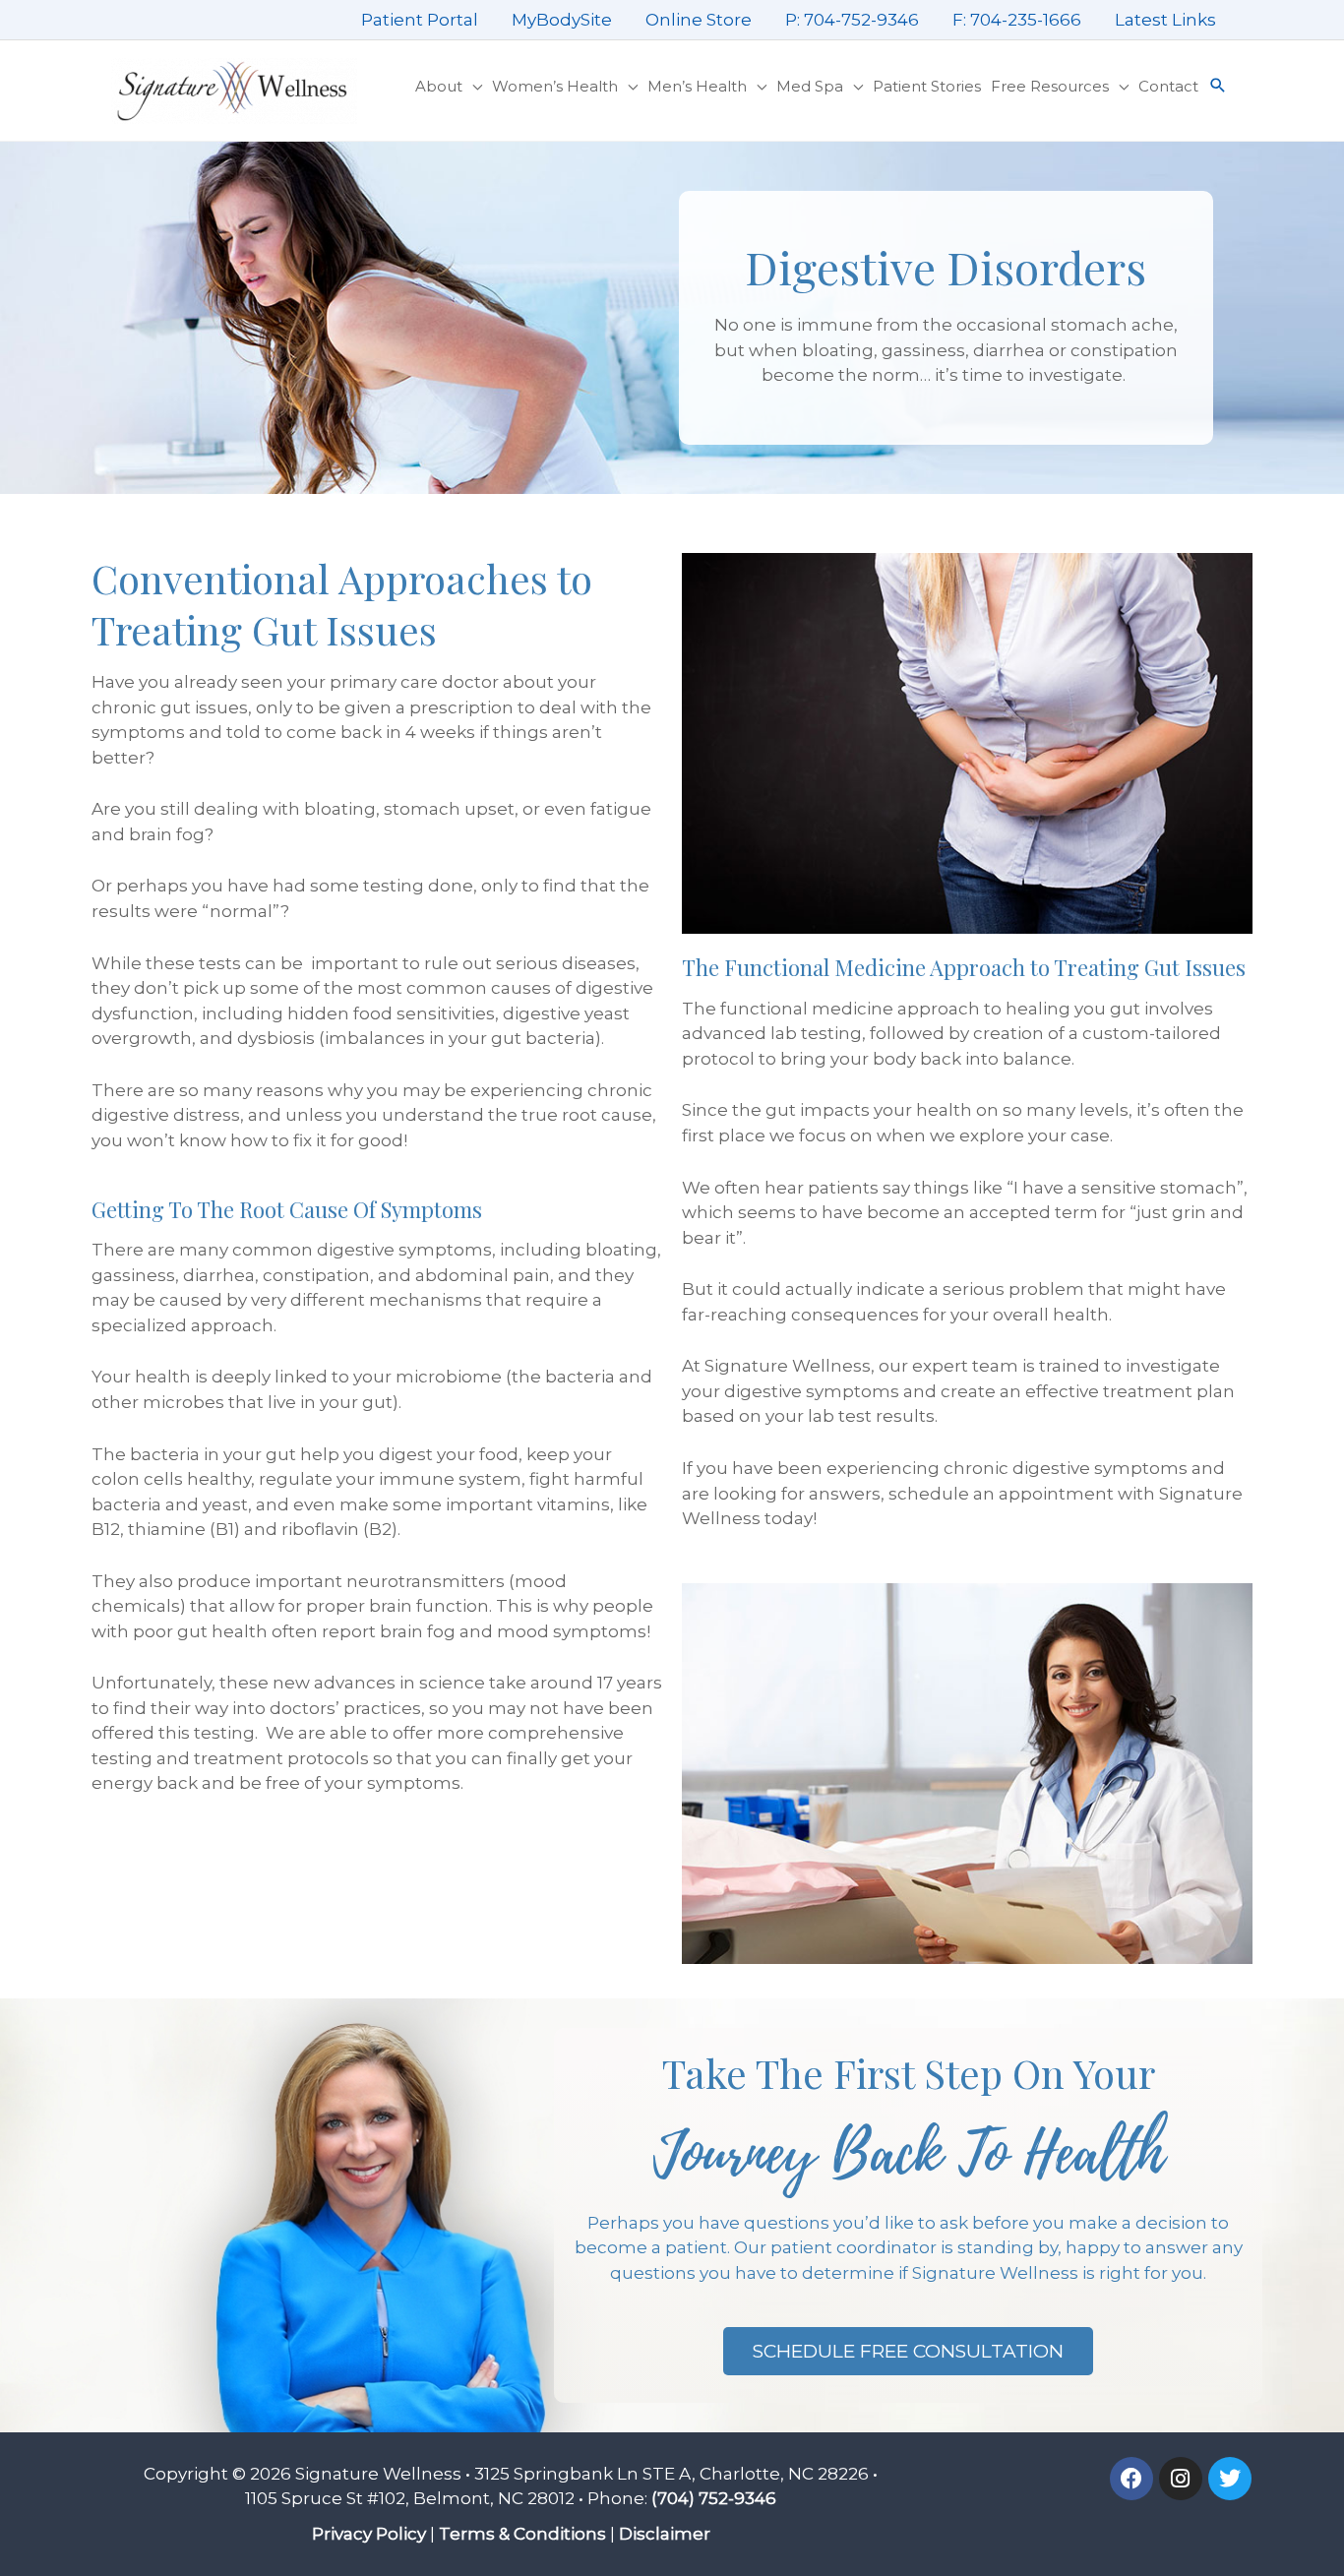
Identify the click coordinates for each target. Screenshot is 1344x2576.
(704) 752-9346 (714, 2498)
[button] (1218, 87)
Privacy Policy (369, 2534)
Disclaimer (665, 2534)
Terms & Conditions (522, 2534)
